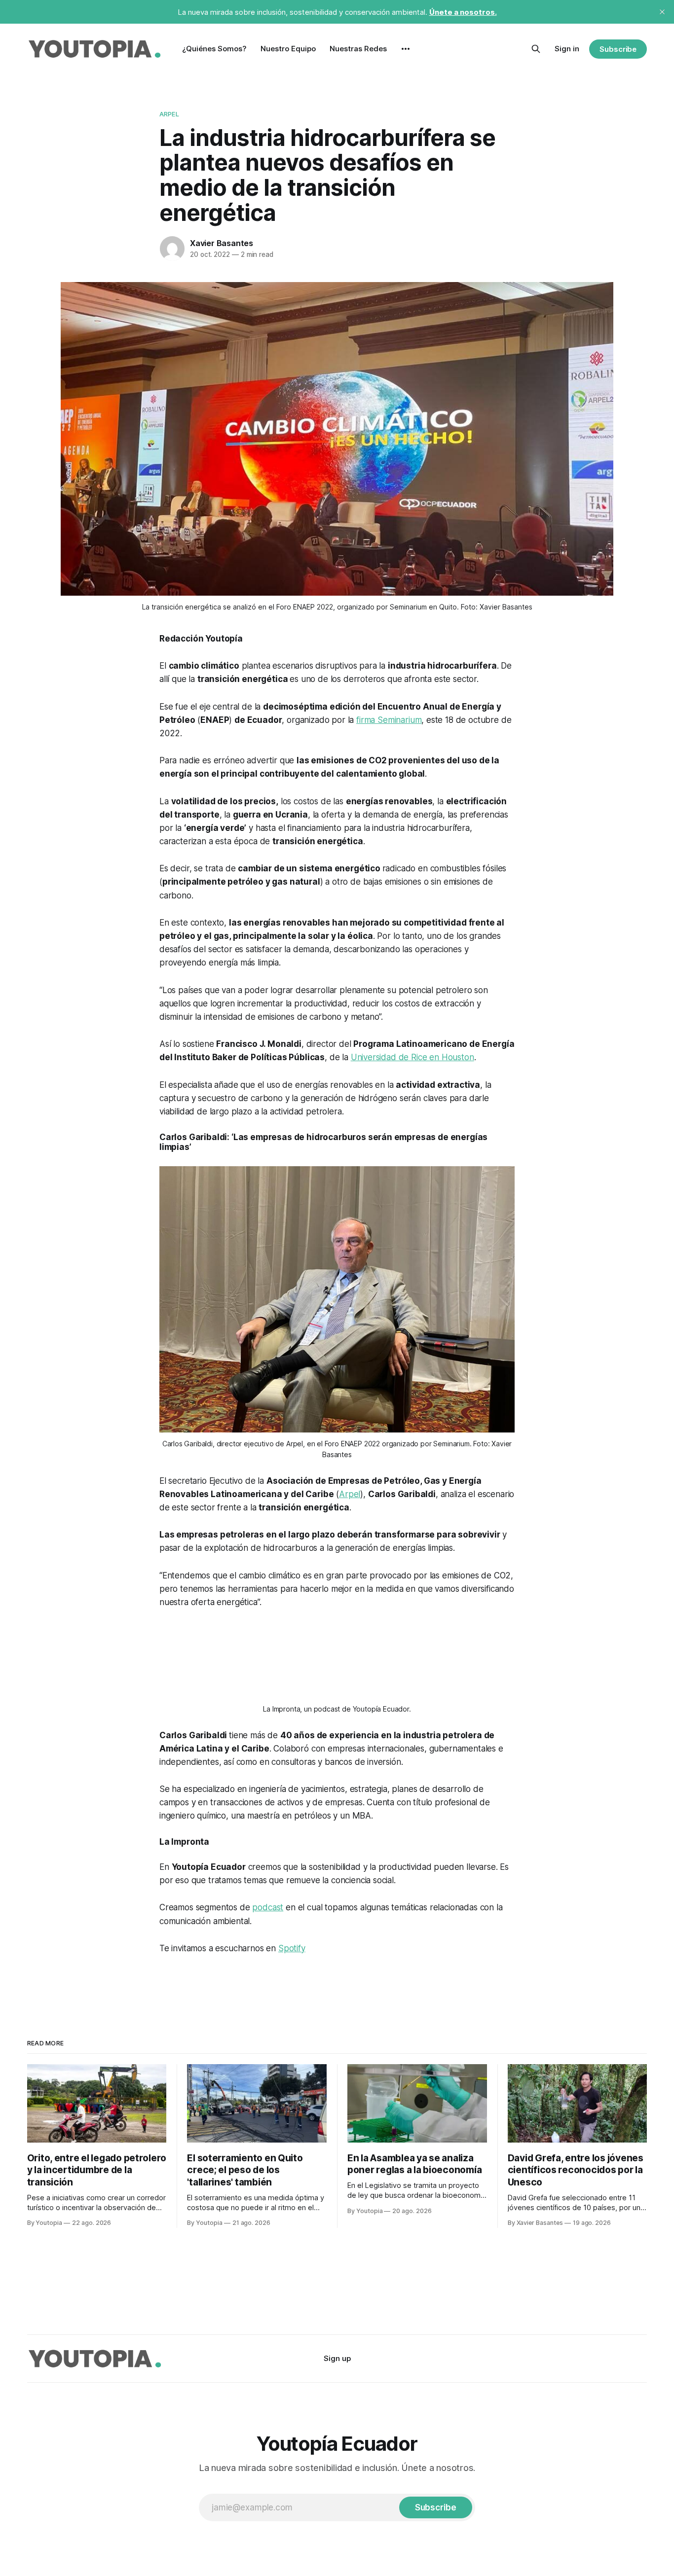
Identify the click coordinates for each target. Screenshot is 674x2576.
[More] (406, 49)
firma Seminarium (389, 720)
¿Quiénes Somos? (214, 49)
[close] (662, 12)
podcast (268, 1907)
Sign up (337, 2358)
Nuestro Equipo (288, 49)
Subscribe (618, 49)
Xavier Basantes (222, 243)
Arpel (169, 114)
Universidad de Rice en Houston (412, 1057)
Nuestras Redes (358, 49)
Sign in (567, 49)
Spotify (292, 1948)
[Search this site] (536, 49)
